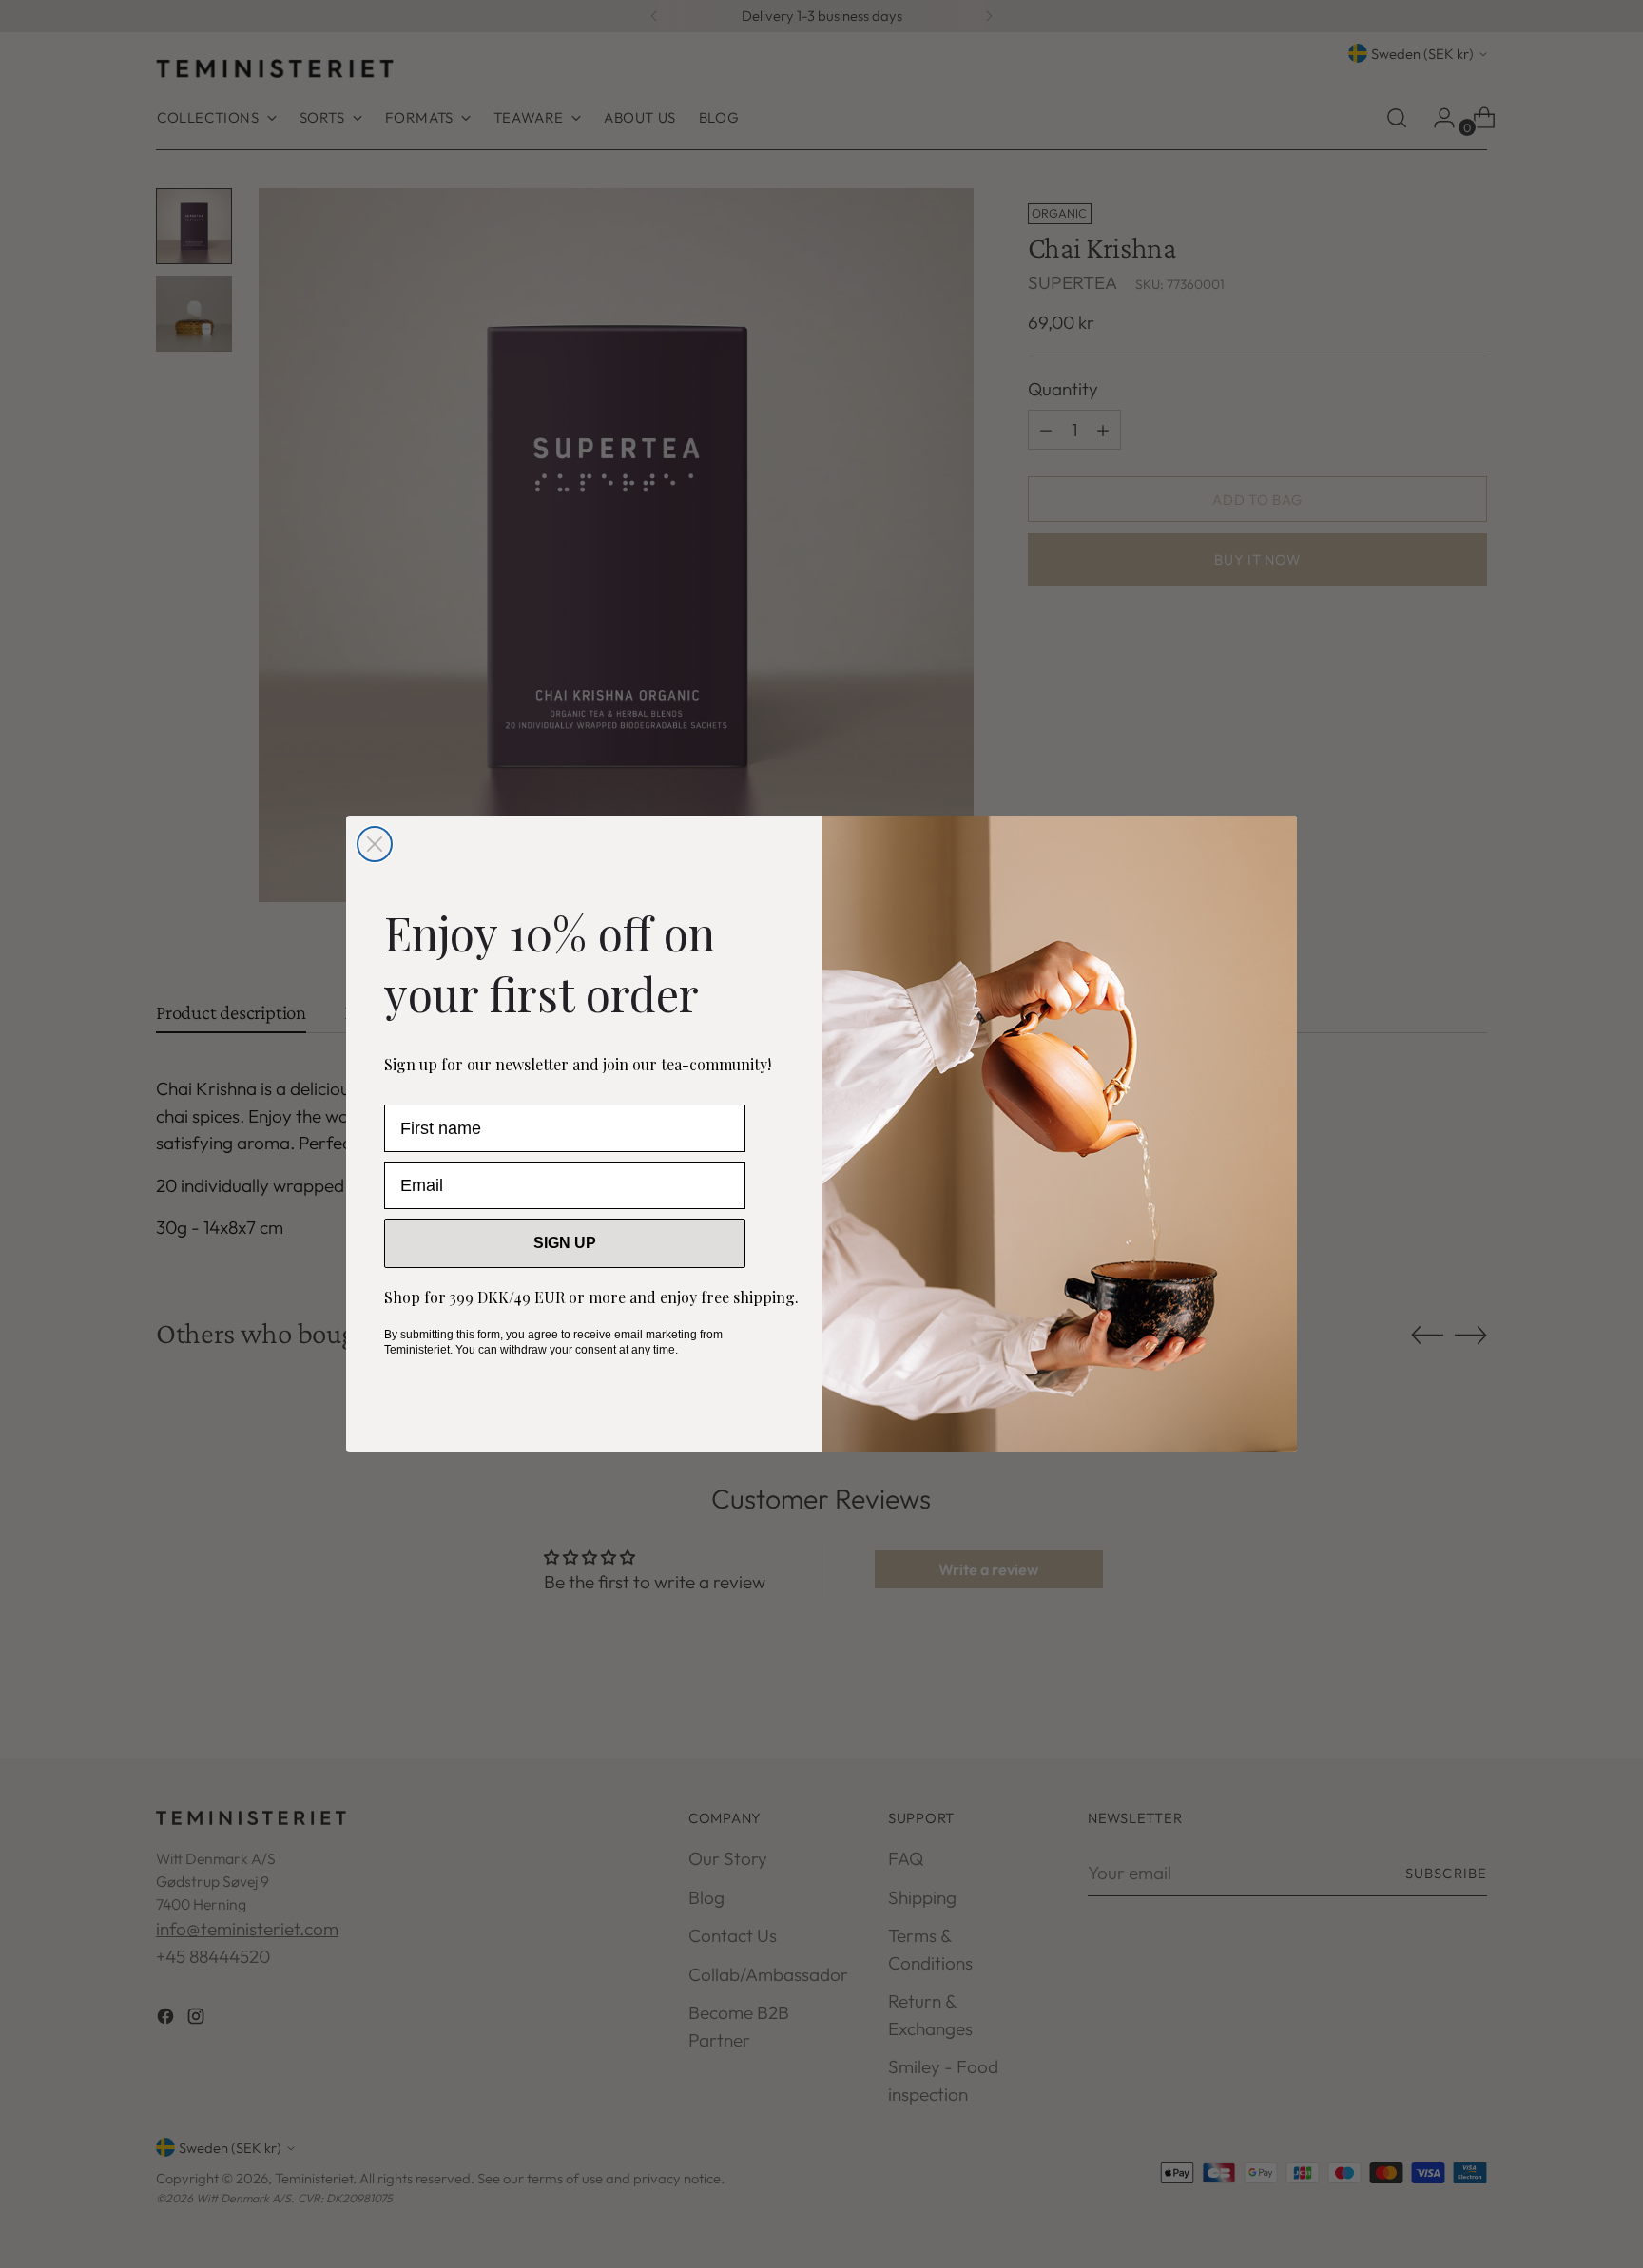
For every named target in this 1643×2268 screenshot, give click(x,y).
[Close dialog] (375, 844)
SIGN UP (565, 1243)
